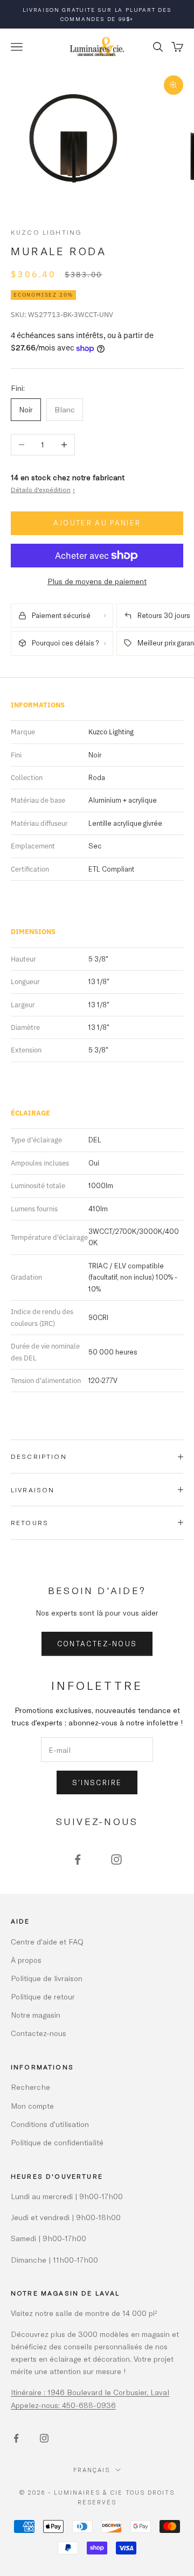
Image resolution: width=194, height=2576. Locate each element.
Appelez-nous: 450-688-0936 (63, 2405)
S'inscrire (97, 1782)
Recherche (30, 2087)
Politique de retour (43, 1996)
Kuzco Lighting (46, 232)
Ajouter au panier (97, 523)
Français (92, 2470)
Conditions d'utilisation (50, 2124)
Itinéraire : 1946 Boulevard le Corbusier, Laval (90, 2392)
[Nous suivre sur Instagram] (116, 1859)
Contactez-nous (97, 1644)
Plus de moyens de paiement (97, 581)
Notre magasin (36, 2015)
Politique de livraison (47, 1978)
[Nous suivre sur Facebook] (78, 1859)
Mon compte (32, 2106)
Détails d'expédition (43, 489)
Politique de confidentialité (57, 2142)
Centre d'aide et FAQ (47, 1942)
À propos (26, 1960)
